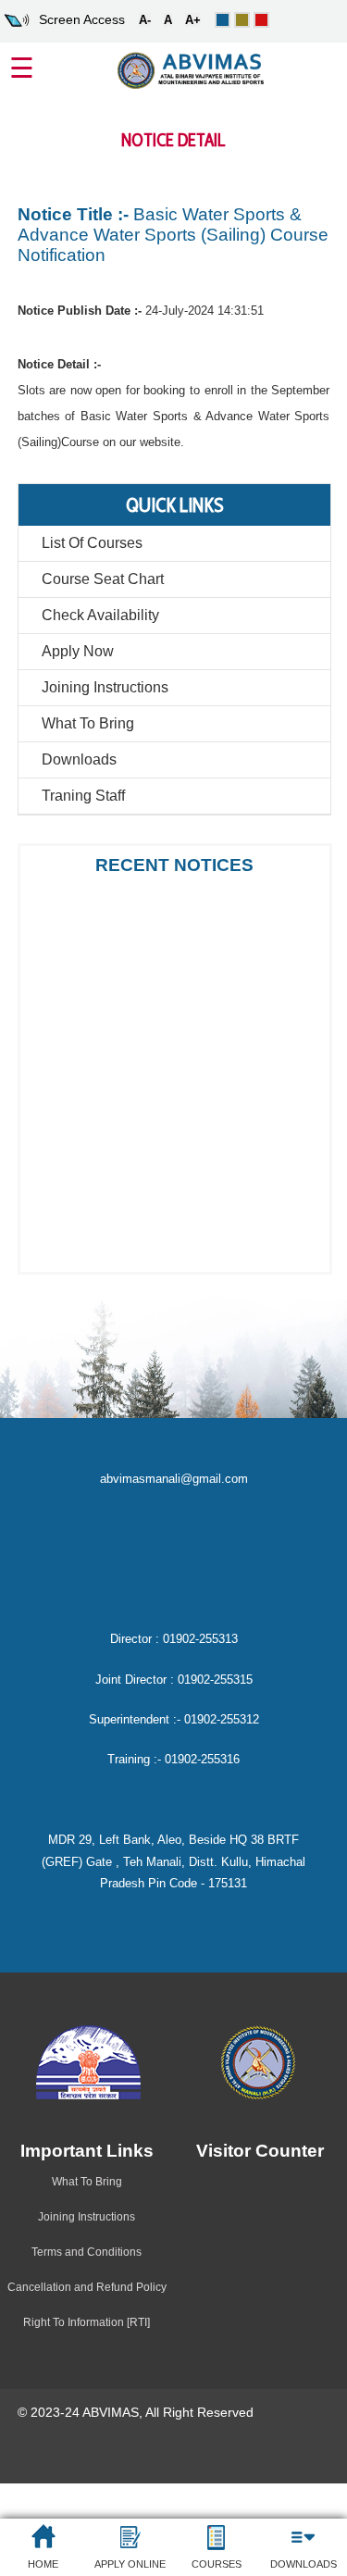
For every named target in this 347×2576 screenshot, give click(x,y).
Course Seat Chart (103, 579)
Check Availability (100, 615)
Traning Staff (83, 796)
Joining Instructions (105, 687)
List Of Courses (92, 543)
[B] (242, 20)
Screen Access (82, 19)
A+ (193, 20)
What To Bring (88, 723)
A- (145, 20)
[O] (223, 20)
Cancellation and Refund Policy (87, 2287)
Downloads (79, 759)
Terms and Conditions (87, 2252)
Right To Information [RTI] (87, 2322)
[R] (261, 20)
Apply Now (78, 651)
